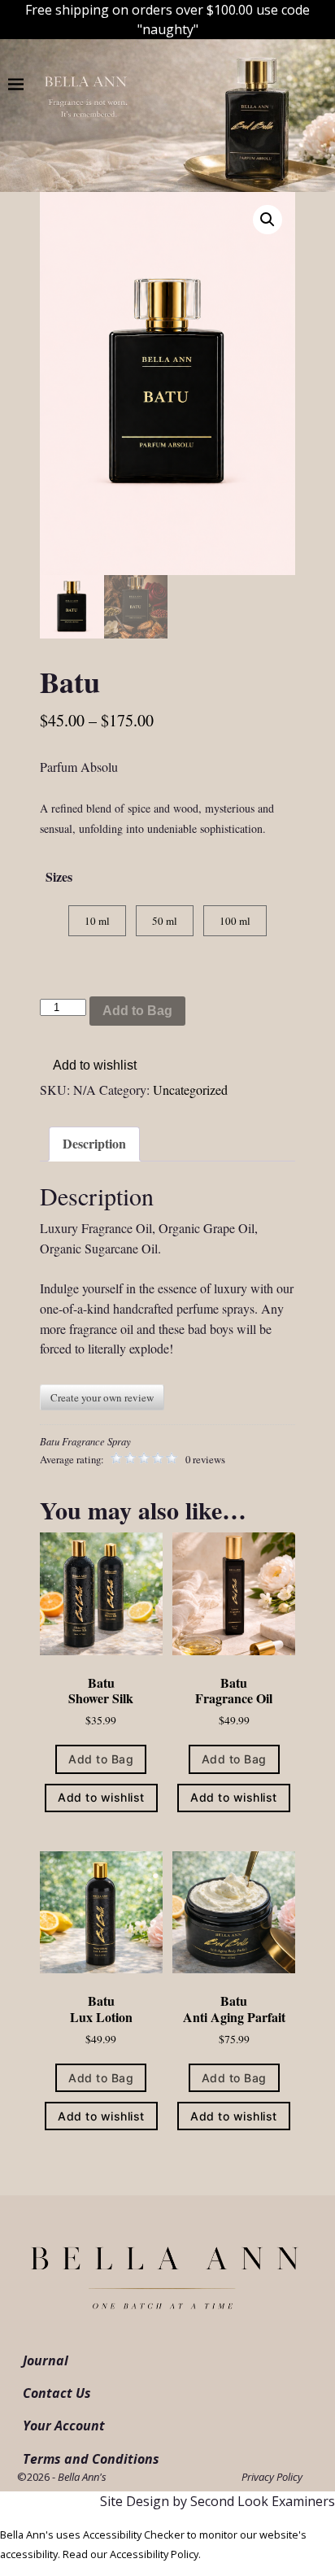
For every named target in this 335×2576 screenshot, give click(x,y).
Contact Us (57, 2393)
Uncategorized (190, 1090)
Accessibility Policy (154, 2554)
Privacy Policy (272, 2477)
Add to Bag (137, 1011)
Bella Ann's (82, 2477)
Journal (46, 2360)
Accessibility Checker (134, 2535)
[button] (268, 220)
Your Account (64, 2426)
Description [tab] (94, 1143)
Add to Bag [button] (101, 1759)
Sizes (59, 876)
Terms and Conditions (91, 2459)
